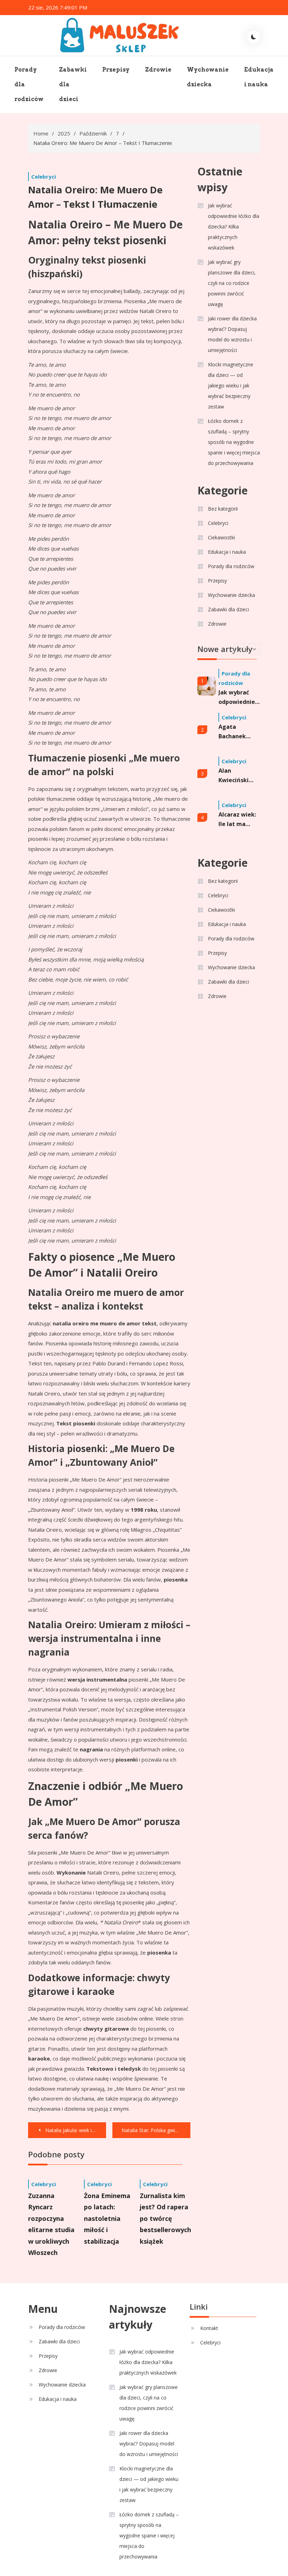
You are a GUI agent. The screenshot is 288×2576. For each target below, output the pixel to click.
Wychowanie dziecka (208, 77)
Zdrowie (158, 70)
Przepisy (116, 70)
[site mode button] (254, 37)
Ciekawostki (221, 537)
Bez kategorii (223, 509)
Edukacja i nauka (259, 77)
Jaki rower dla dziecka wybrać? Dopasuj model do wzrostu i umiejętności (232, 334)
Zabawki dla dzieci (73, 84)
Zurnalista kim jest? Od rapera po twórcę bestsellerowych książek (165, 2218)
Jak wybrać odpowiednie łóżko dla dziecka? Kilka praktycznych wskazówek (234, 227)
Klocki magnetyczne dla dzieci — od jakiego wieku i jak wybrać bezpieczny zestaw (231, 385)
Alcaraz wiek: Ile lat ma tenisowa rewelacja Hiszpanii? (237, 820)
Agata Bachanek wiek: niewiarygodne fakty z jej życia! (239, 732)
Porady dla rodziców (29, 84)
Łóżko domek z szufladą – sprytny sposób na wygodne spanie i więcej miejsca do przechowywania (234, 442)
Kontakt (209, 2328)
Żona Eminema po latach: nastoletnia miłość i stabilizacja (107, 2218)
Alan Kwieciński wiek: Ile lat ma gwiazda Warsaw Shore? (236, 776)
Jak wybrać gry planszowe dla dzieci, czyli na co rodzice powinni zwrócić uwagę (232, 283)
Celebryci (44, 177)
